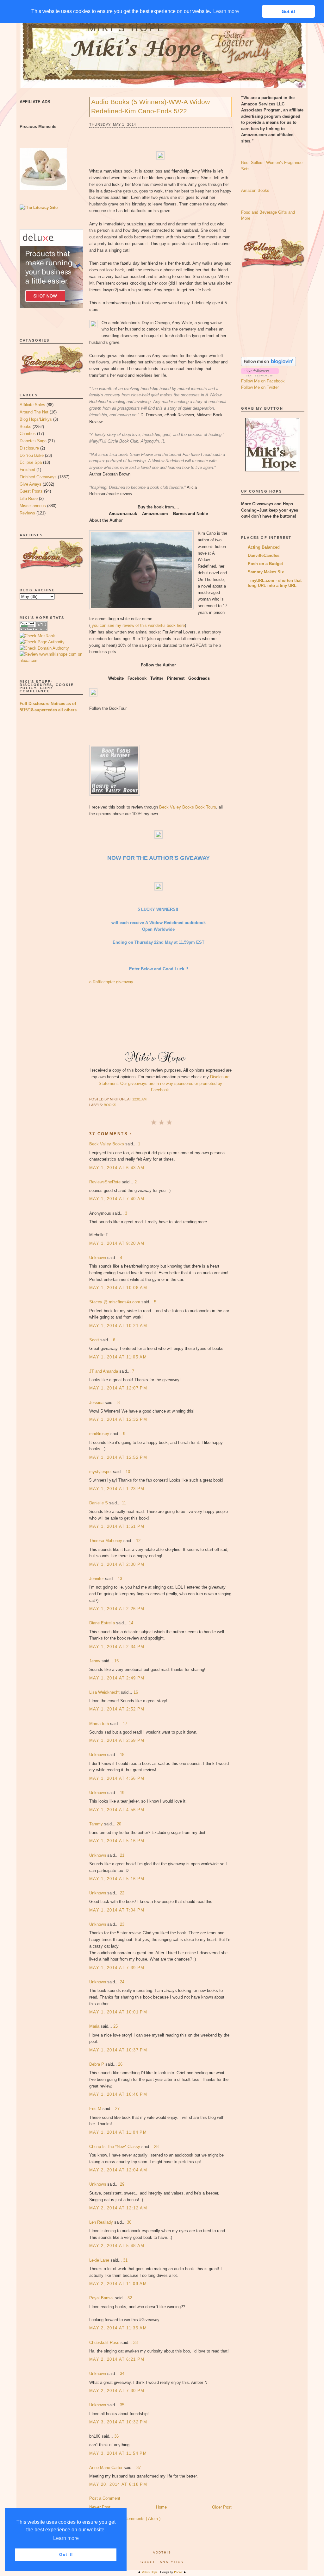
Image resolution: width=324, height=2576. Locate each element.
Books (25, 427)
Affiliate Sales (32, 405)
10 (128, 1472)
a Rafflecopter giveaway (111, 982)
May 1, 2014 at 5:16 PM (117, 1841)
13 (120, 1579)
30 (129, 2222)
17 (125, 1724)
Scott (95, 1340)
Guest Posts (31, 491)
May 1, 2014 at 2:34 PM (117, 1647)
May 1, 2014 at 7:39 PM (117, 1968)
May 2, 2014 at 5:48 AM (117, 2246)
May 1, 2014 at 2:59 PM (117, 1740)
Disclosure (29, 448)
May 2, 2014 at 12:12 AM (118, 2208)
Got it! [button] (66, 2554)
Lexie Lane (100, 2260)
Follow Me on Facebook (263, 381)
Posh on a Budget (265, 564)
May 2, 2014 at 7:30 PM (117, 2391)
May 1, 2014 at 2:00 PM (117, 1564)
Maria (95, 2026)
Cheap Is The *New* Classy (115, 2147)
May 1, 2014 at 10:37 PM (118, 2050)
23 (122, 1924)
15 (116, 1661)
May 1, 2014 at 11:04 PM (118, 2132)
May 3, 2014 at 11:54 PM (118, 2453)
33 (135, 2343)
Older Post (222, 2507)
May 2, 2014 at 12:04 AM (118, 2170)
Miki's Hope (127, 28)
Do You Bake (32, 455)
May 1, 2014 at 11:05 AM (118, 1357)
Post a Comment (105, 2498)
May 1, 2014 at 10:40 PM (118, 2094)
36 (116, 2436)
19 (122, 1793)
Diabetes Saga (33, 441)
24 (122, 1982)
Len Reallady (102, 2222)
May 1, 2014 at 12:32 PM (118, 1419)
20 (119, 1824)
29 (122, 2184)
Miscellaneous (33, 506)
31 (125, 2260)
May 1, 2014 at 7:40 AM (117, 1199)
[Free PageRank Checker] (34, 630)
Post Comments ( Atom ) (138, 2519)
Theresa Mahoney (106, 1541)
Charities (28, 434)
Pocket (179, 2572)
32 (130, 2298)
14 (131, 1623)
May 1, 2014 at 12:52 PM (118, 1457)
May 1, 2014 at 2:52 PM (117, 1709)
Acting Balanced (264, 547)
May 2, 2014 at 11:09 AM (118, 2284)
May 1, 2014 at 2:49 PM (117, 1678)
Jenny (95, 1661)
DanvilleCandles (264, 555)
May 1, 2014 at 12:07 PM (118, 1388)
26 (120, 2064)
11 (124, 1503)
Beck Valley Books (107, 1144)
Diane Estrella (103, 1623)
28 (156, 2147)
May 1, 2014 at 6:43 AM (117, 1168)
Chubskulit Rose (105, 2343)
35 (122, 2405)
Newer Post (100, 2507)
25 (115, 2026)
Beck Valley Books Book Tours (188, 807)
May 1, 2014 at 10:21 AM (118, 1326)
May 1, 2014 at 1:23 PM (117, 1489)
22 (122, 1893)
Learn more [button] (66, 2538)
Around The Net (34, 412)
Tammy (97, 1824)
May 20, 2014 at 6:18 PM (118, 2484)
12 (138, 1541)
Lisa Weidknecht (105, 1692)
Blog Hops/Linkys (36, 419)
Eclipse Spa (31, 462)
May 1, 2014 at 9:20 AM (117, 1243)
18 (122, 1755)
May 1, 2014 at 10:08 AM (118, 1288)
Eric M (96, 2109)
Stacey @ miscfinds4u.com (115, 1302)
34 (122, 2374)
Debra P (97, 2064)
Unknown (98, 1258)
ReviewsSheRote (106, 1182)
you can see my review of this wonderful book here (138, 625)
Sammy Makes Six (266, 572)
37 (139, 2468)
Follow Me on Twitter (260, 387)
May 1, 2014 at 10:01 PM (118, 2012)
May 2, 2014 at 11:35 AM (118, 2328)
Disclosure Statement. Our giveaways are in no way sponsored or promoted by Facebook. (164, 1083)
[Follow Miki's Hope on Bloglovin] (268, 365)
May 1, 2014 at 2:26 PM (117, 1609)
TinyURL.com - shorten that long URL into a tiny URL (275, 583)
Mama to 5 (100, 1724)
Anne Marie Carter (106, 2468)
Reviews (27, 513)
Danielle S (99, 1503)
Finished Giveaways (38, 477)
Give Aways (31, 484)
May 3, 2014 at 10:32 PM (118, 2422)
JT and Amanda (104, 1371)
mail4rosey (100, 1434)
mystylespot (101, 1472)
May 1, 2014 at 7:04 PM (117, 1910)
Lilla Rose (29, 498)
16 (136, 1692)
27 (117, 2109)
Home (161, 2507)
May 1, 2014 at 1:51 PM (117, 1526)
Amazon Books (255, 190)
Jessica (97, 1403)
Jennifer (97, 1579)
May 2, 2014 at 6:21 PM (117, 2359)
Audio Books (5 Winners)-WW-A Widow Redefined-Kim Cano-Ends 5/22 (150, 106)
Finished (27, 470)
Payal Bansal (102, 2298)
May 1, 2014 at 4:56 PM (117, 1778)
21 (122, 1855)
